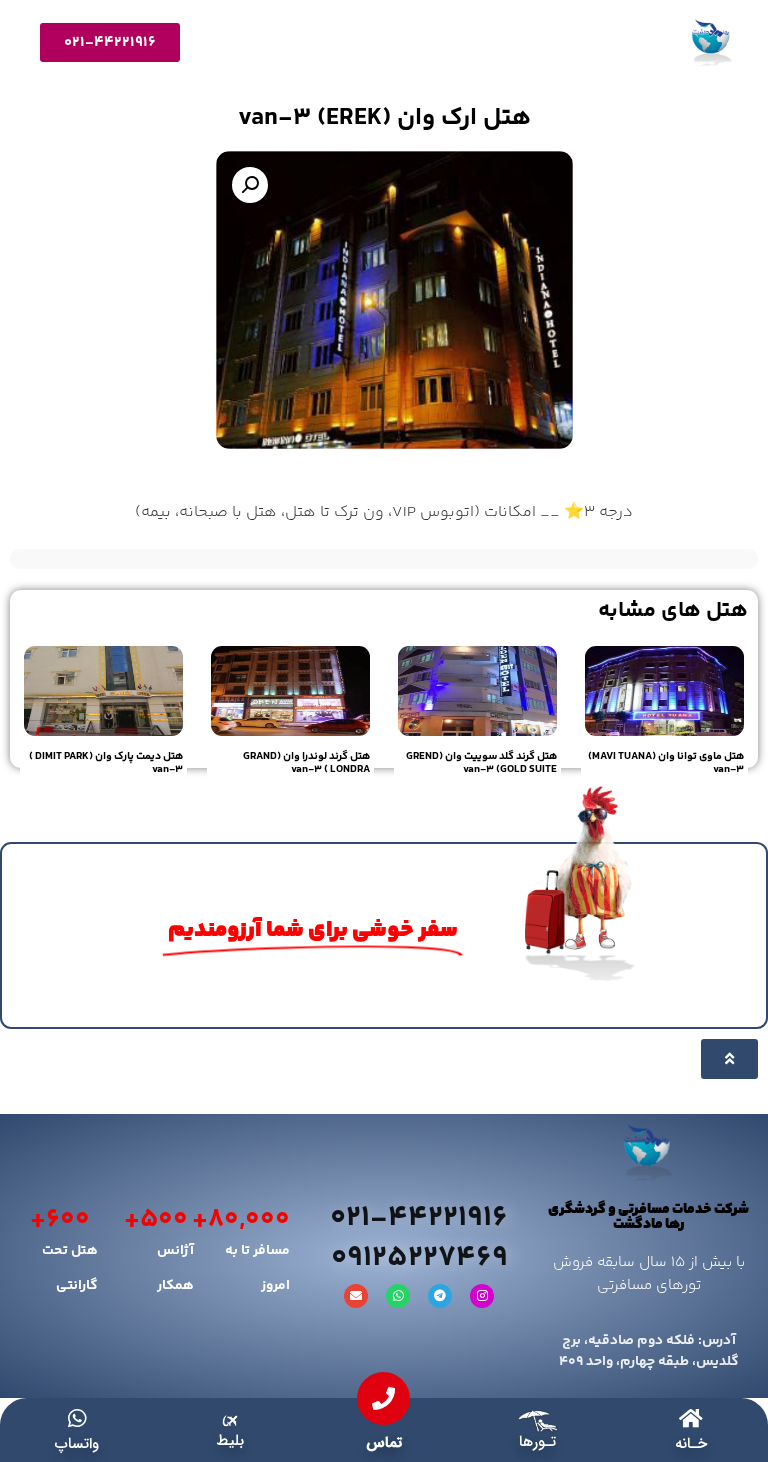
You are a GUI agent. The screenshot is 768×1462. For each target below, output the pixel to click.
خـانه (691, 1444)
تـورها (537, 1442)
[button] (250, 185)
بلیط (230, 1441)
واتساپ (77, 1444)
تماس (384, 1443)
